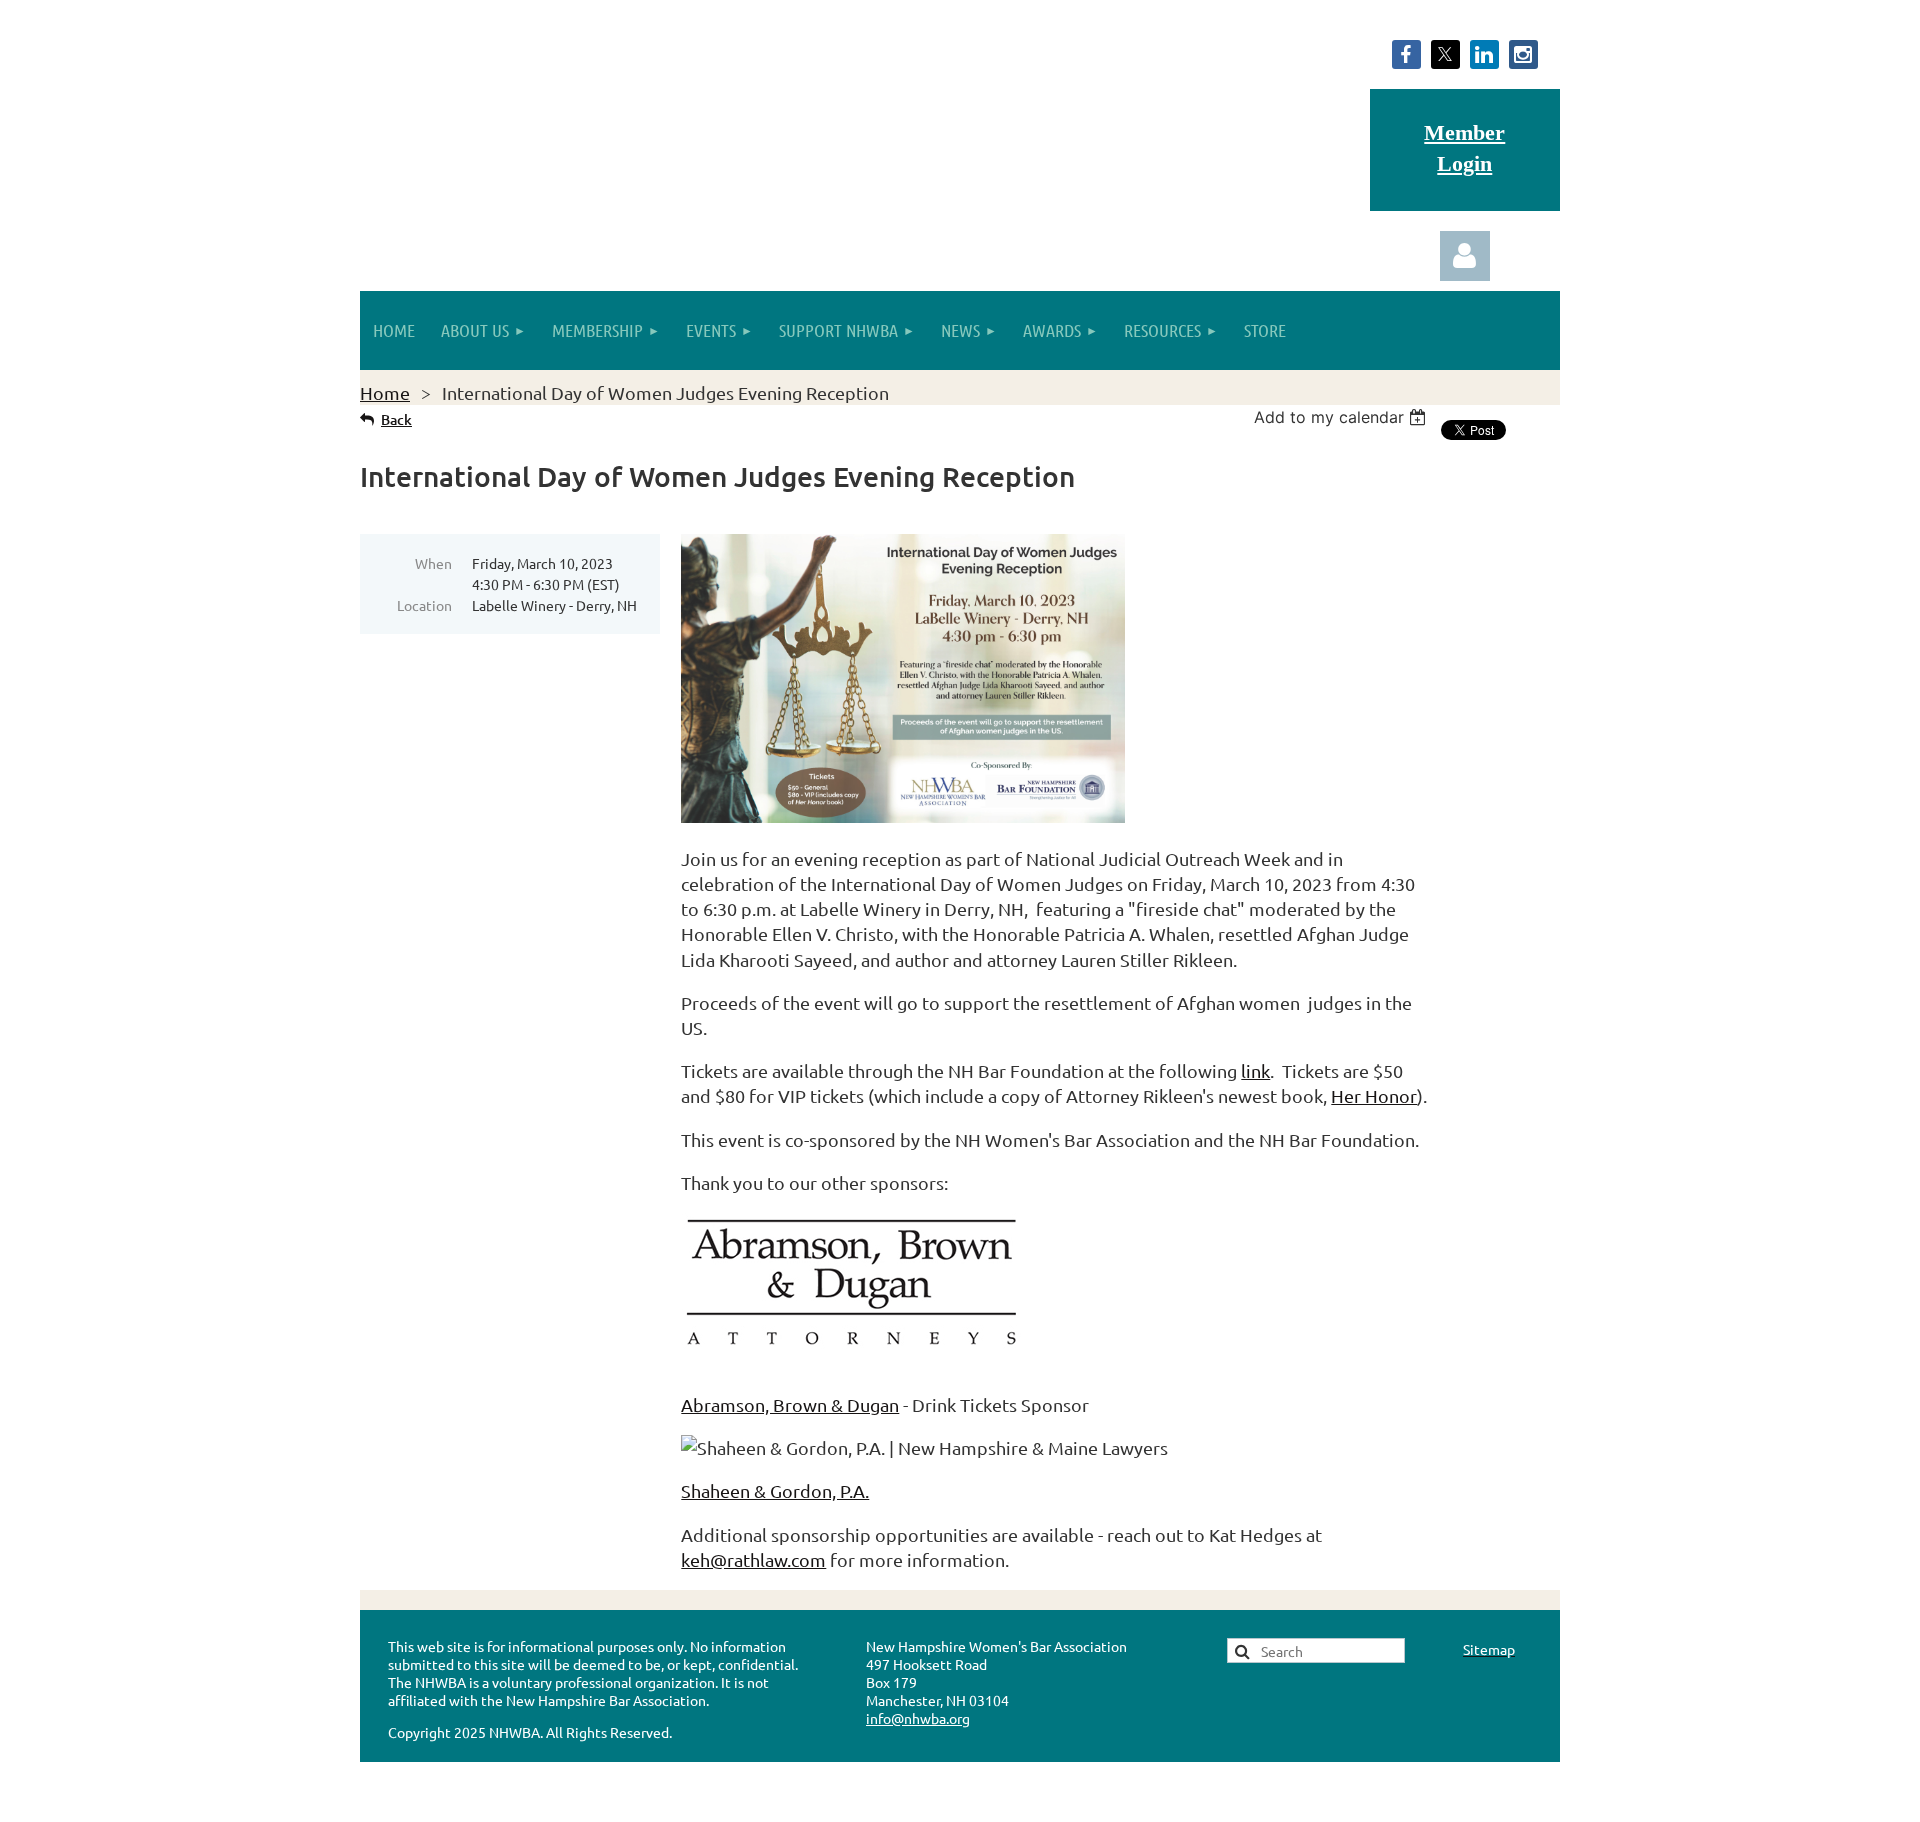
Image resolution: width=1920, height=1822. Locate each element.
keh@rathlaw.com (753, 1559)
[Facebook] (1406, 54)
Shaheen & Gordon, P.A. (775, 1490)
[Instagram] (1523, 54)
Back (396, 419)
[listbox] (1342, 417)
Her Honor (1374, 1095)
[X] (1445, 54)
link (1255, 1070)
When (433, 563)
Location (424, 605)
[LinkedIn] (1484, 54)
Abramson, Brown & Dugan (790, 1404)
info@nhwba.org (918, 1718)
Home (385, 392)
